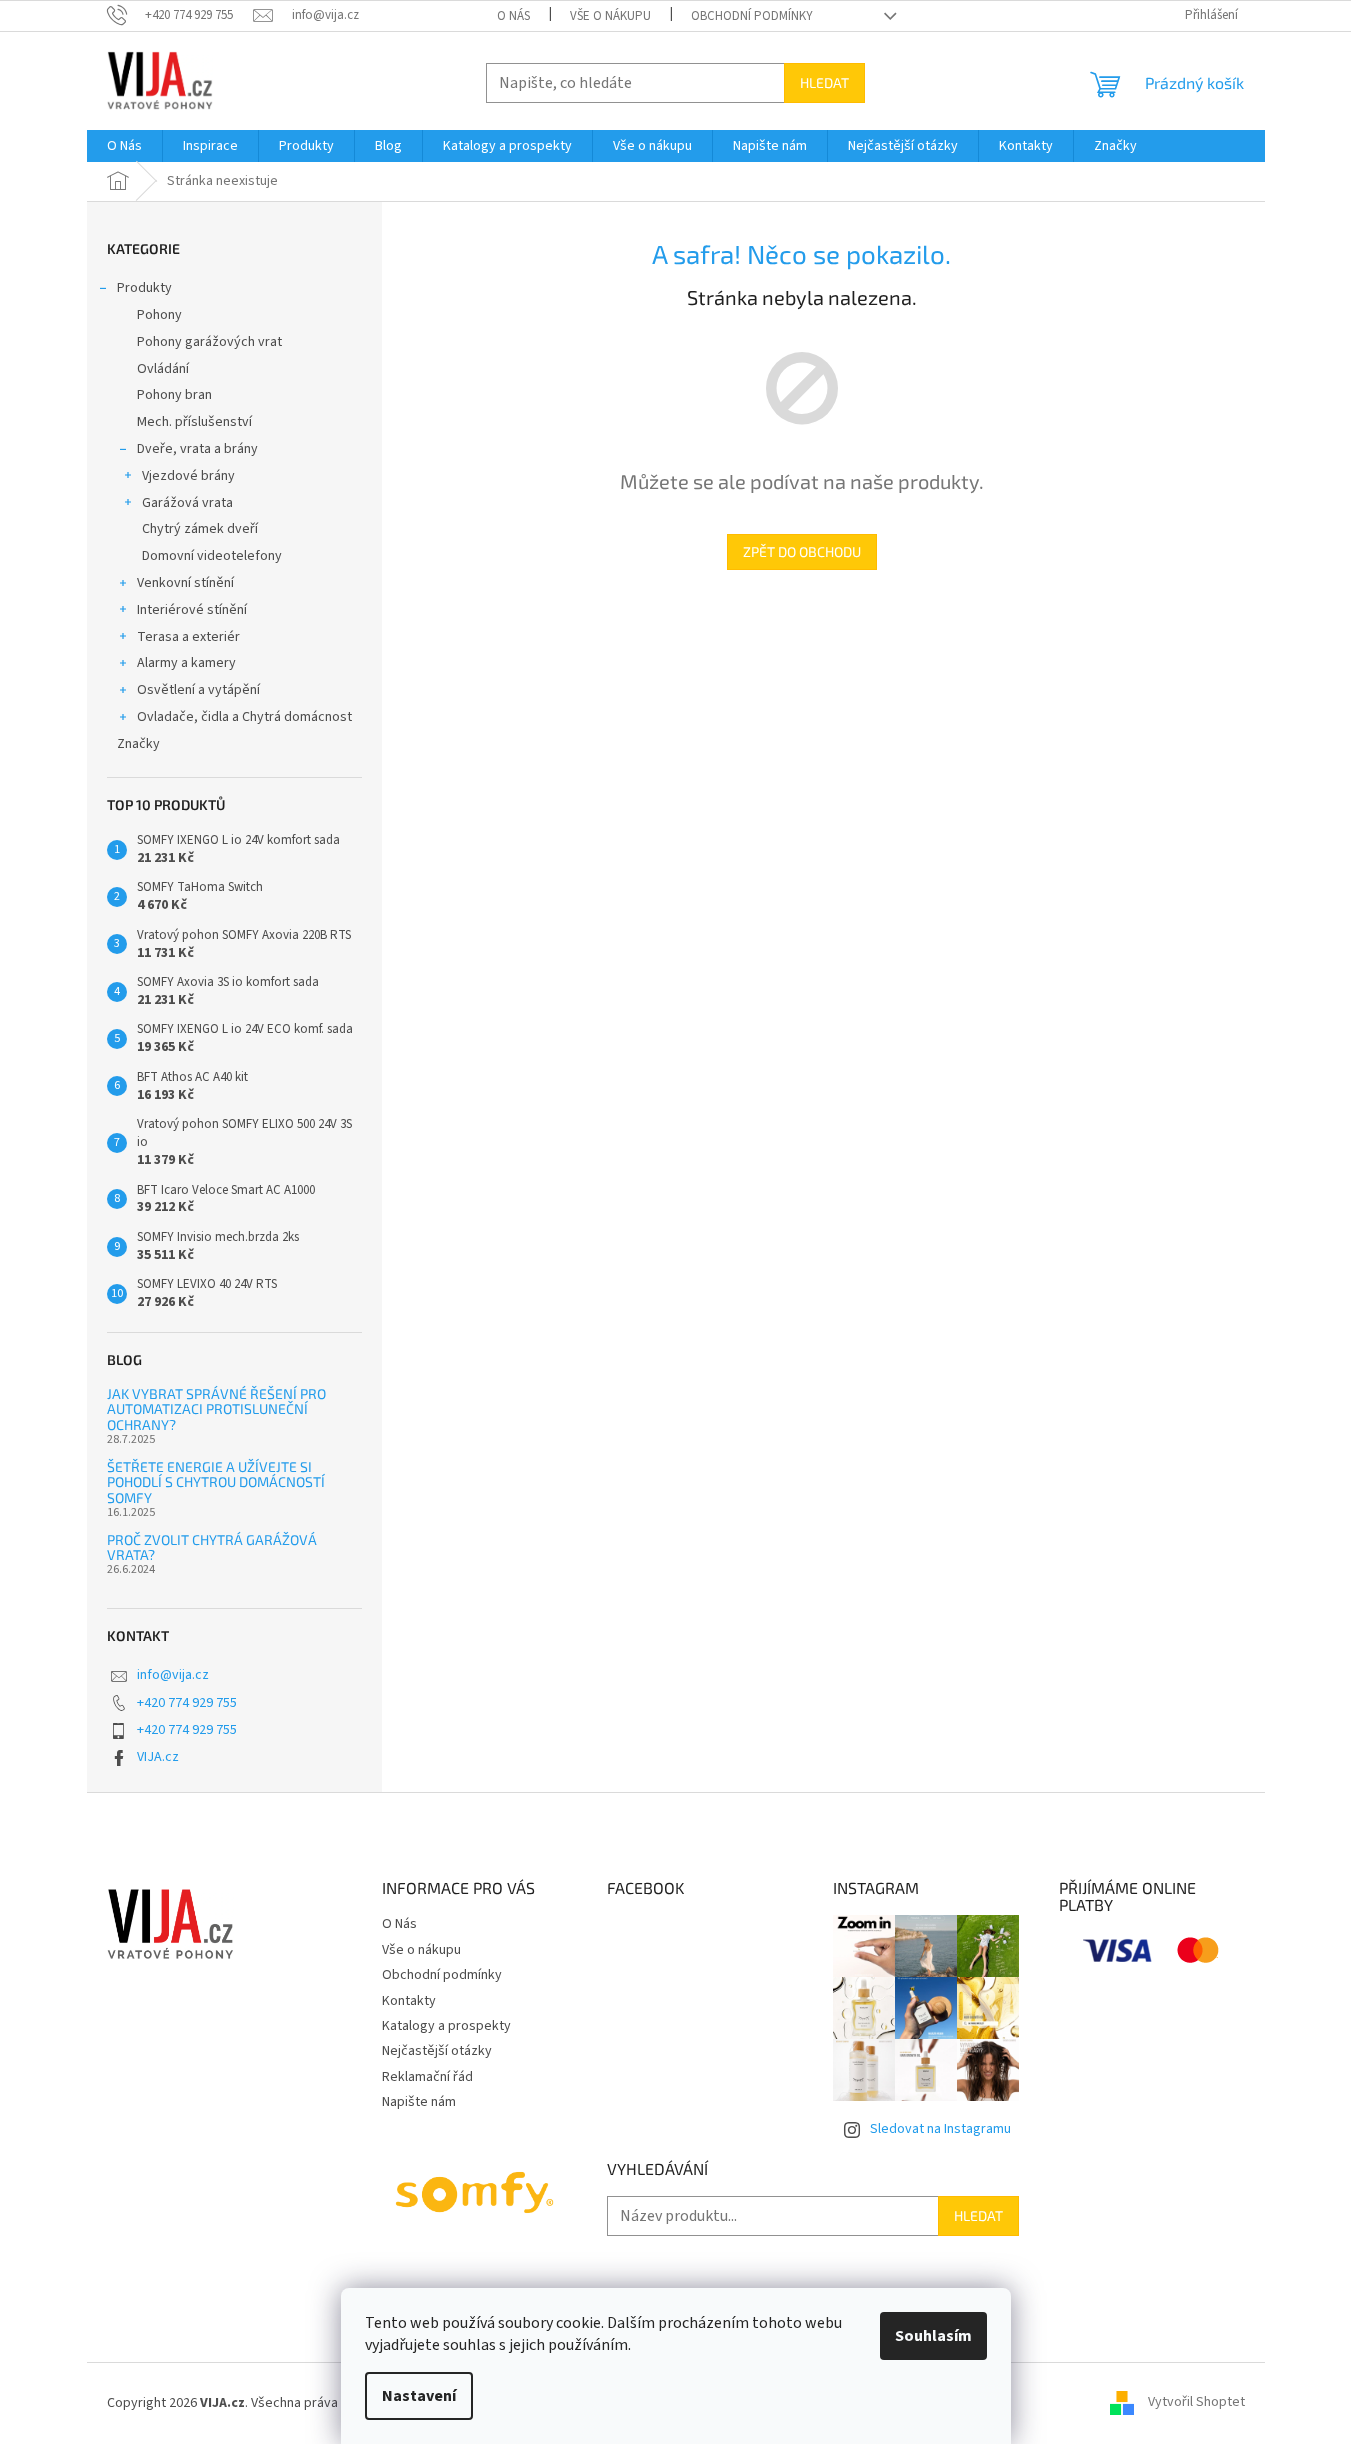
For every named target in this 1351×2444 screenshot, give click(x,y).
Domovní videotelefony (212, 556)
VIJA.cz (158, 1757)
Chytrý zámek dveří (200, 529)
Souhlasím (933, 2336)
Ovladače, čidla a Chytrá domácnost (244, 717)
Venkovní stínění (185, 583)
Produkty (144, 288)
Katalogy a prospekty (446, 2026)
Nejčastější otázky (437, 2051)
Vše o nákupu (610, 16)
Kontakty (409, 2001)
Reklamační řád (427, 2077)
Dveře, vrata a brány (197, 449)
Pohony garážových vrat (209, 342)
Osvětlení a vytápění (198, 690)
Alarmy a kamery (186, 663)
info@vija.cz (173, 1675)
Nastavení (419, 2396)
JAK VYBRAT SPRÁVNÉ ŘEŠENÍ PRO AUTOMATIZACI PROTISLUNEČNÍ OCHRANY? (216, 1409)
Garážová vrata (187, 503)
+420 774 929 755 (187, 1703)
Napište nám (419, 2102)
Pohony (159, 315)
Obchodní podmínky (752, 16)
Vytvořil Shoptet (1196, 2403)
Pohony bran (174, 395)
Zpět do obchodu (802, 551)
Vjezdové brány (188, 476)
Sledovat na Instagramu (940, 2129)
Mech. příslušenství (194, 422)
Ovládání (163, 369)
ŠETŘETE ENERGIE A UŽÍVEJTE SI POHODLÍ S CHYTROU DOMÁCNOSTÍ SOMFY (216, 1482)
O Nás (513, 16)
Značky (138, 744)
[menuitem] (124, 146)
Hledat (824, 82)
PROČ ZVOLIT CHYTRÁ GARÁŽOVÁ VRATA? (212, 1547)
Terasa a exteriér (188, 637)
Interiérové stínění (192, 610)
